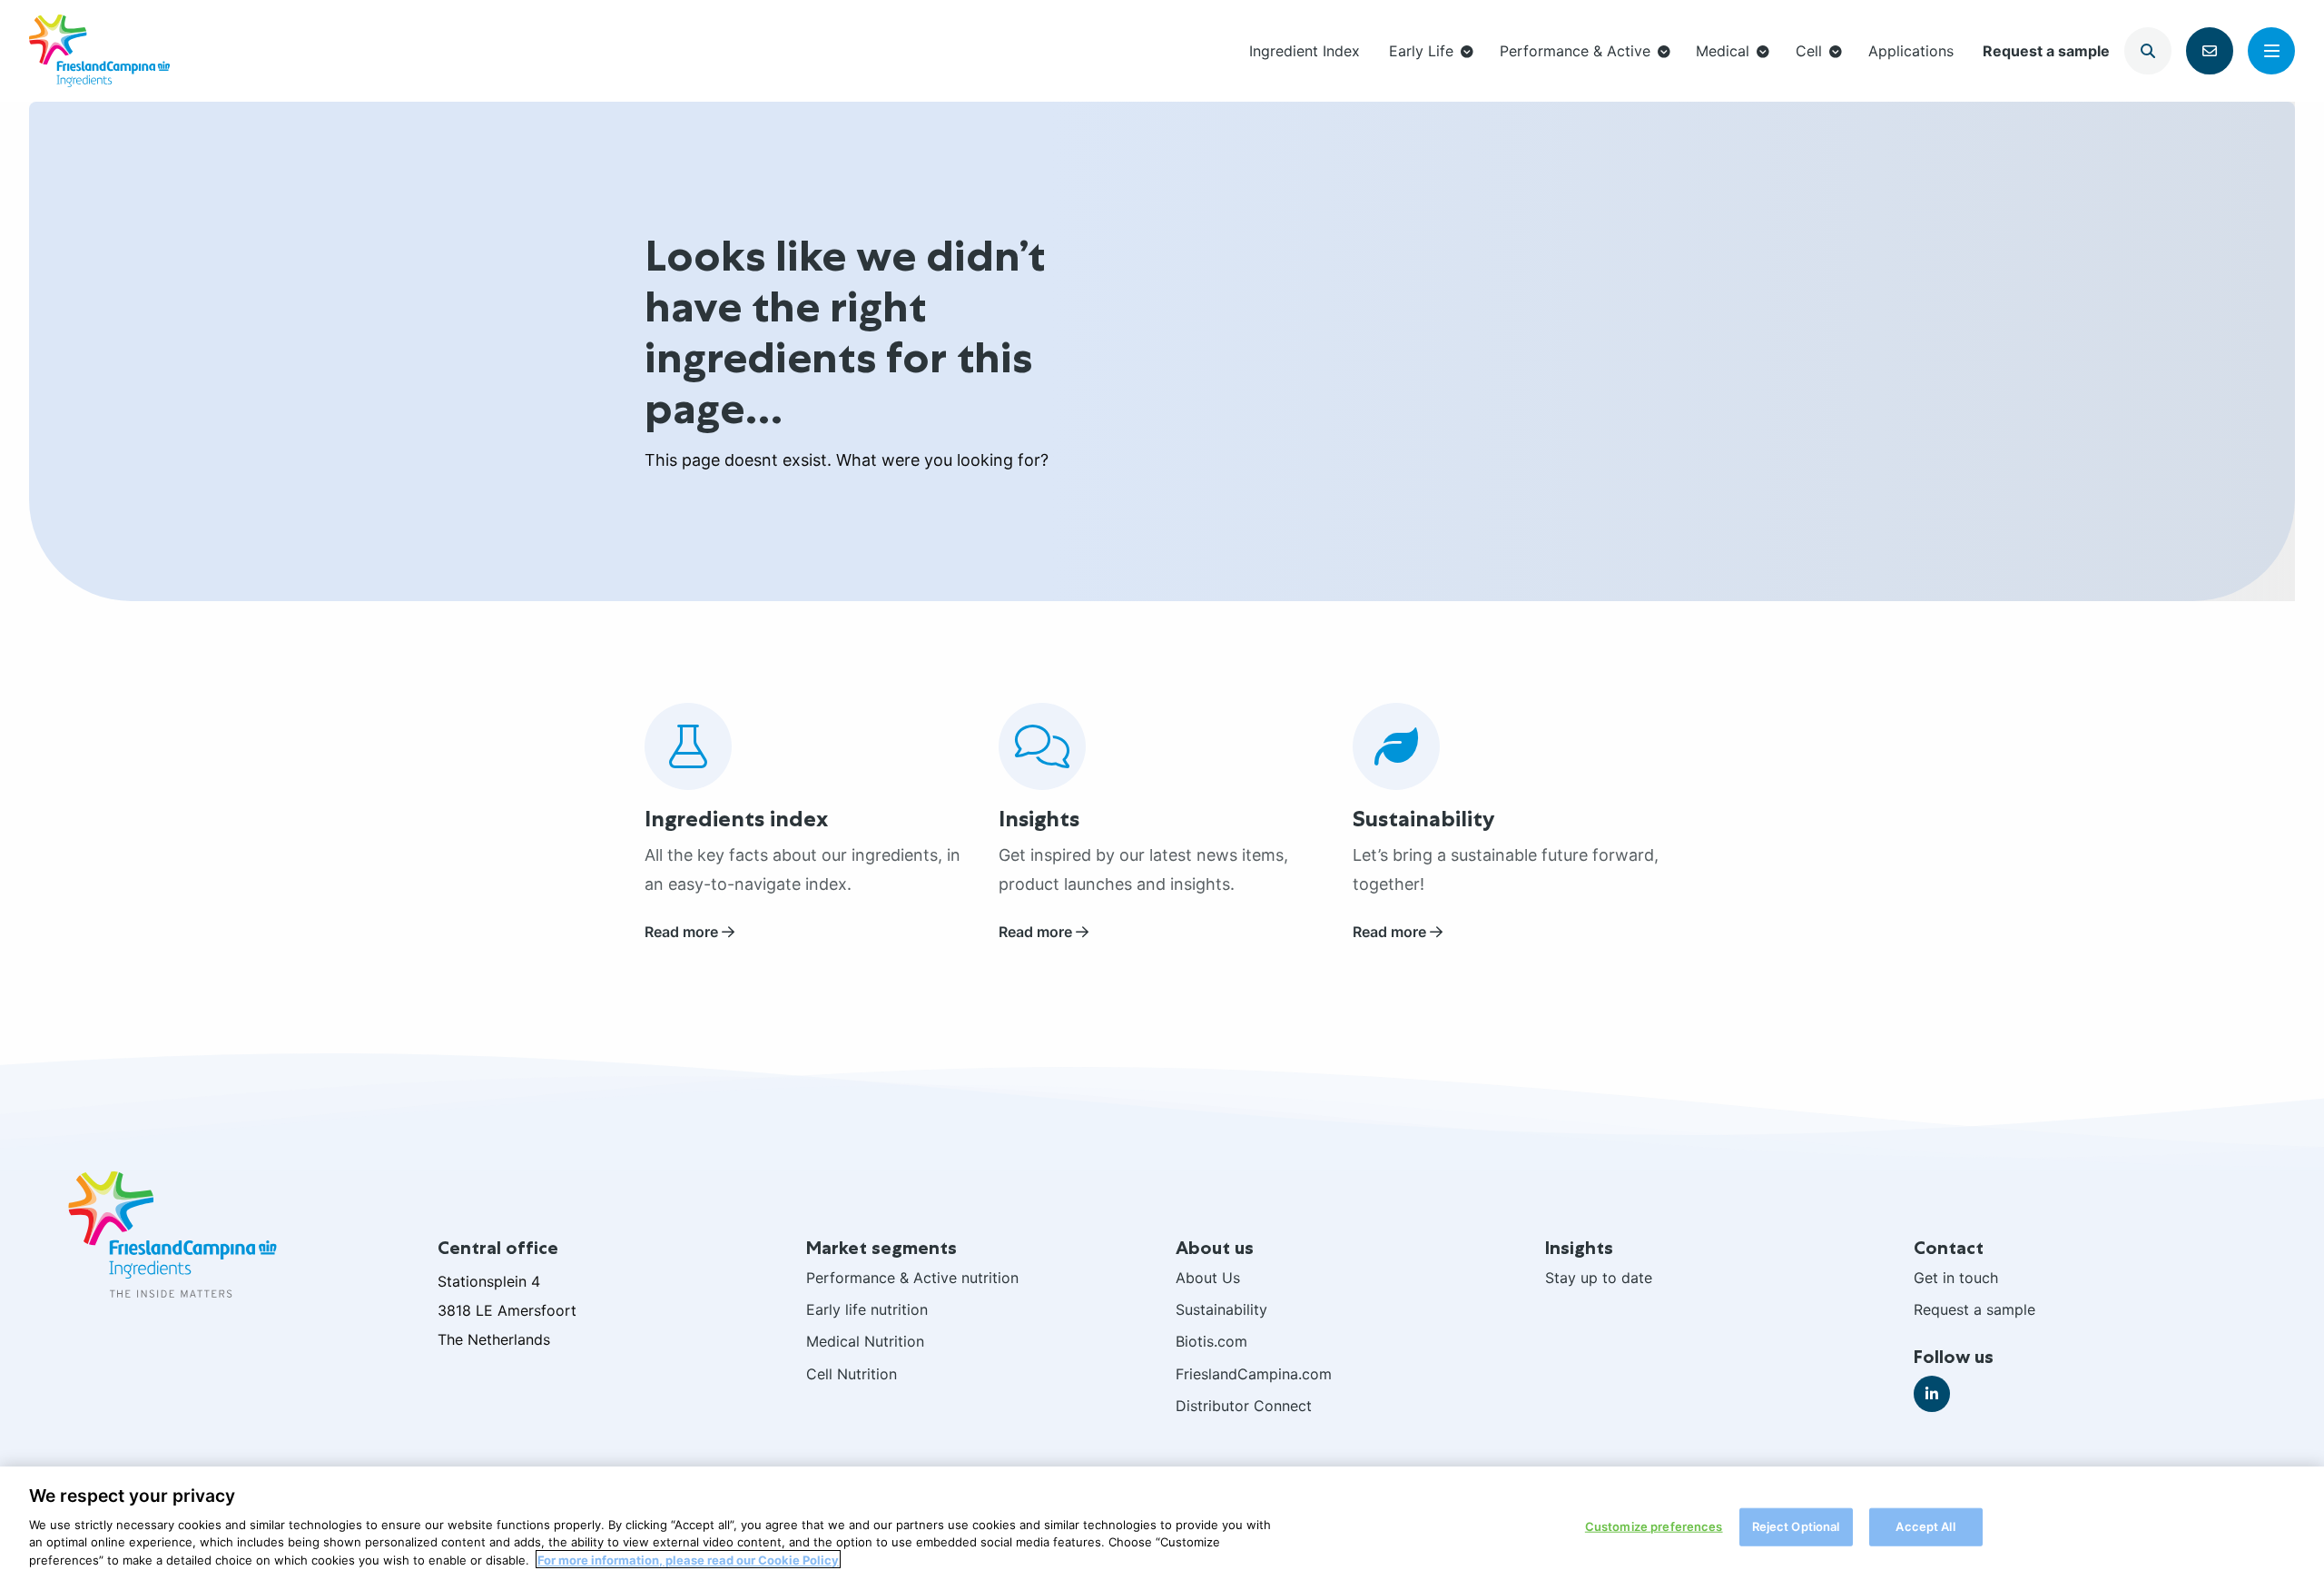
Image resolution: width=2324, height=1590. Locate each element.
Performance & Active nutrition (912, 1278)
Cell (1809, 51)
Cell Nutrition (852, 1374)
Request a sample (2046, 51)
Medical (1723, 51)
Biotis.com (1211, 1341)
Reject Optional (1796, 1526)
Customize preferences (1654, 1526)
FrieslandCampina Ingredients (99, 51)
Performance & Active (1575, 51)
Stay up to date (1599, 1278)
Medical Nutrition (865, 1341)
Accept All (1925, 1526)
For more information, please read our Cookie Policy (688, 1559)
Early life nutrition (867, 1309)
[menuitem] (1305, 50)
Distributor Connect (1244, 1406)
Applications (1911, 51)
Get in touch (1956, 1278)
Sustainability (1221, 1309)
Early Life (1421, 51)
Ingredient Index (1305, 51)
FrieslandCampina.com (1254, 1374)
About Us (1208, 1278)
